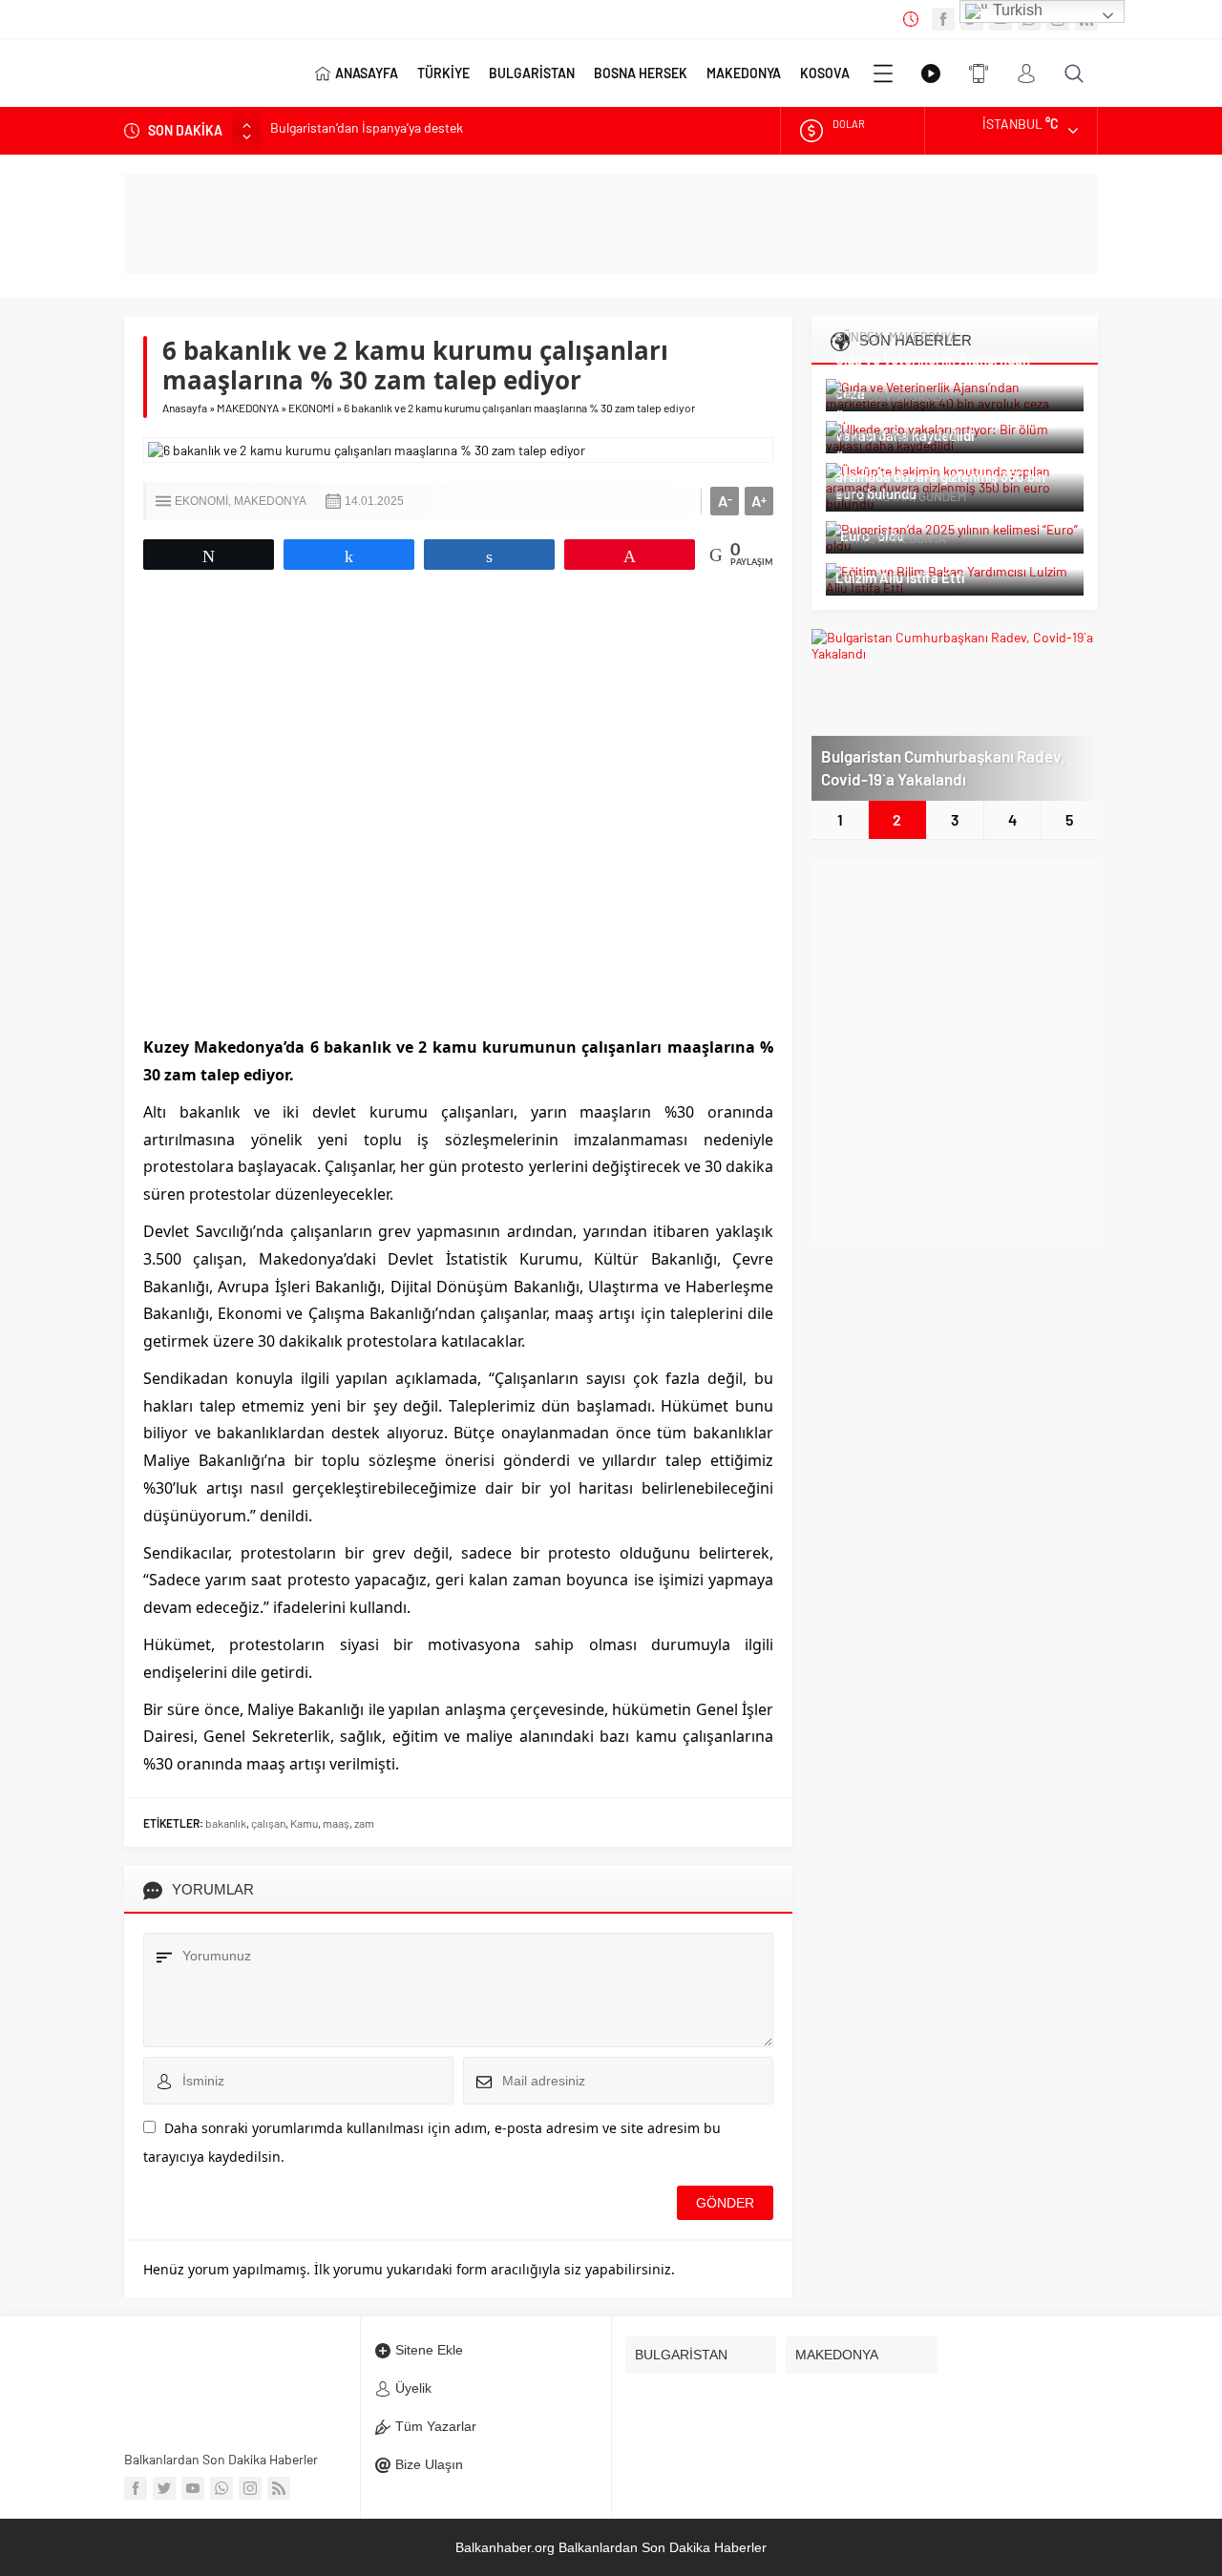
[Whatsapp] (221, 2488)
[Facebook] (943, 19)
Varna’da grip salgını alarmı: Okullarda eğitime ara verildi (428, 131)
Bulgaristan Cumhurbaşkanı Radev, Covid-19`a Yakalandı (943, 767)
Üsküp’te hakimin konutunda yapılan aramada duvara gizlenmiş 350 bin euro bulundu (946, 476)
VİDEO (931, 73)
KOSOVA (825, 73)
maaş (336, 1823)
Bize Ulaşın (429, 2464)
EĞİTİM (853, 538)
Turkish (1016, 10)
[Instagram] (250, 2488)
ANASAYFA (367, 73)
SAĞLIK (930, 396)
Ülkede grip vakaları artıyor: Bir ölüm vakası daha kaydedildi (948, 427)
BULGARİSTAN (532, 73)
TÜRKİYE (443, 73)
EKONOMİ (311, 408)
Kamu (304, 1823)
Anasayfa (185, 408)
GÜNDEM (859, 337)
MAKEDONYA (744, 73)
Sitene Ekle (429, 2350)
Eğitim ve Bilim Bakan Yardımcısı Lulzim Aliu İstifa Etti (934, 569)
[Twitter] (164, 2488)
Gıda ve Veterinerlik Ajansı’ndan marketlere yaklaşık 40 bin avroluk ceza (943, 376)
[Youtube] (193, 2488)
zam (364, 1823)
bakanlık (226, 1823)
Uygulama (979, 73)
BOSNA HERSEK (641, 73)
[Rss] (279, 2488)
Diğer (883, 73)
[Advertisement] (955, 1050)
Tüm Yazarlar (436, 2426)
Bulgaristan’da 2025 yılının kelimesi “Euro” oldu (942, 527)
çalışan (268, 1823)
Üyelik (413, 2388)
